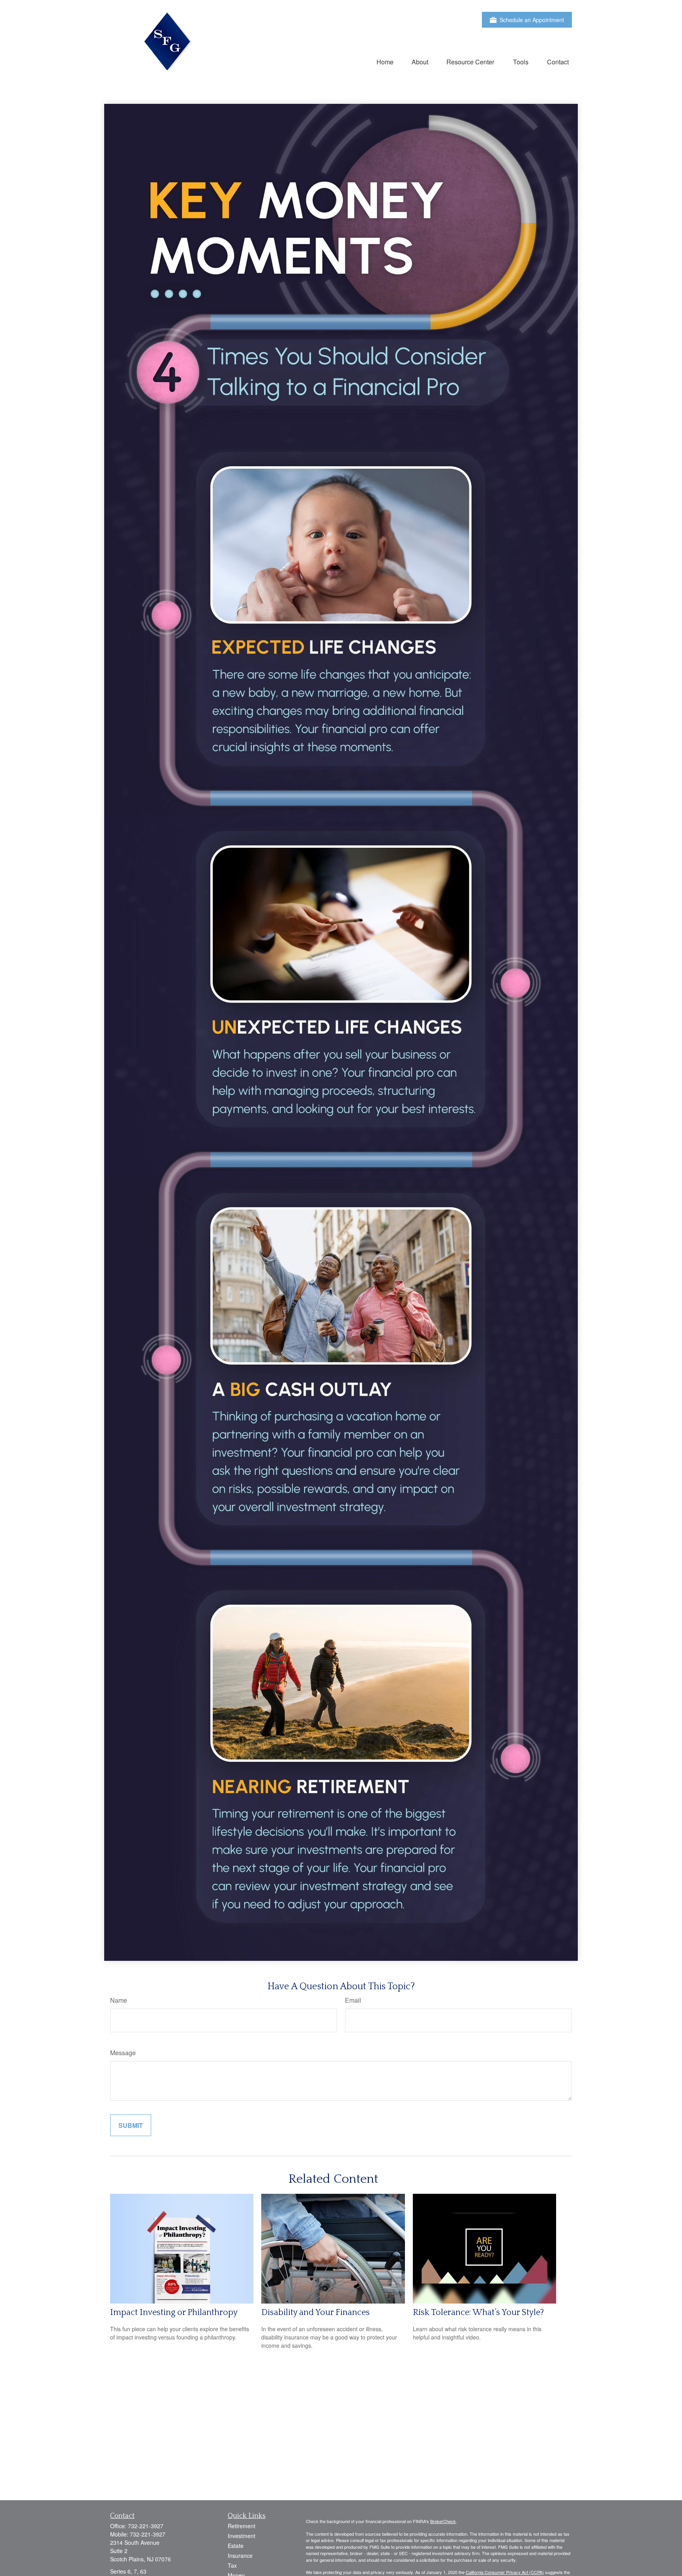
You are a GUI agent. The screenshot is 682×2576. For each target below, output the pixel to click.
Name (119, 2000)
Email (353, 2000)
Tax (232, 2565)
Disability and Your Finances (316, 2312)
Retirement (242, 2526)
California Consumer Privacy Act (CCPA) (505, 2572)
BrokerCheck (443, 2521)
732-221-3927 (146, 2526)
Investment (242, 2536)
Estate (236, 2546)
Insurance (240, 2555)
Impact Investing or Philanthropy (174, 2312)
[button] (385, 61)
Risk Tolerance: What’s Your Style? (478, 2312)
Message (123, 2053)
